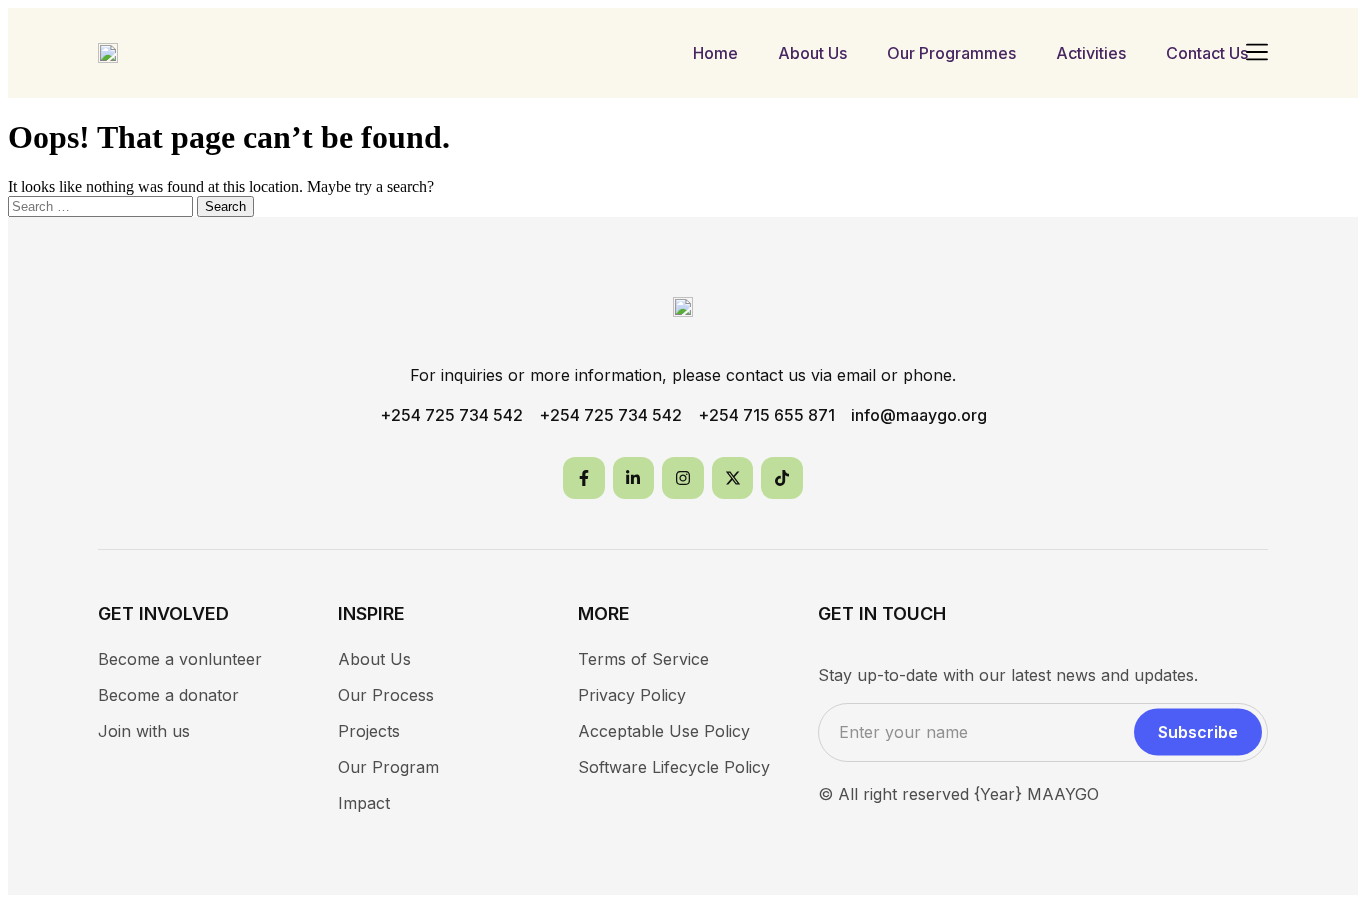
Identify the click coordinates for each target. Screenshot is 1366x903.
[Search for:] (102, 205)
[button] (1256, 53)
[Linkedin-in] (634, 478)
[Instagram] (683, 478)
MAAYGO (1063, 794)
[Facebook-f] (584, 478)
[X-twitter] (733, 478)
